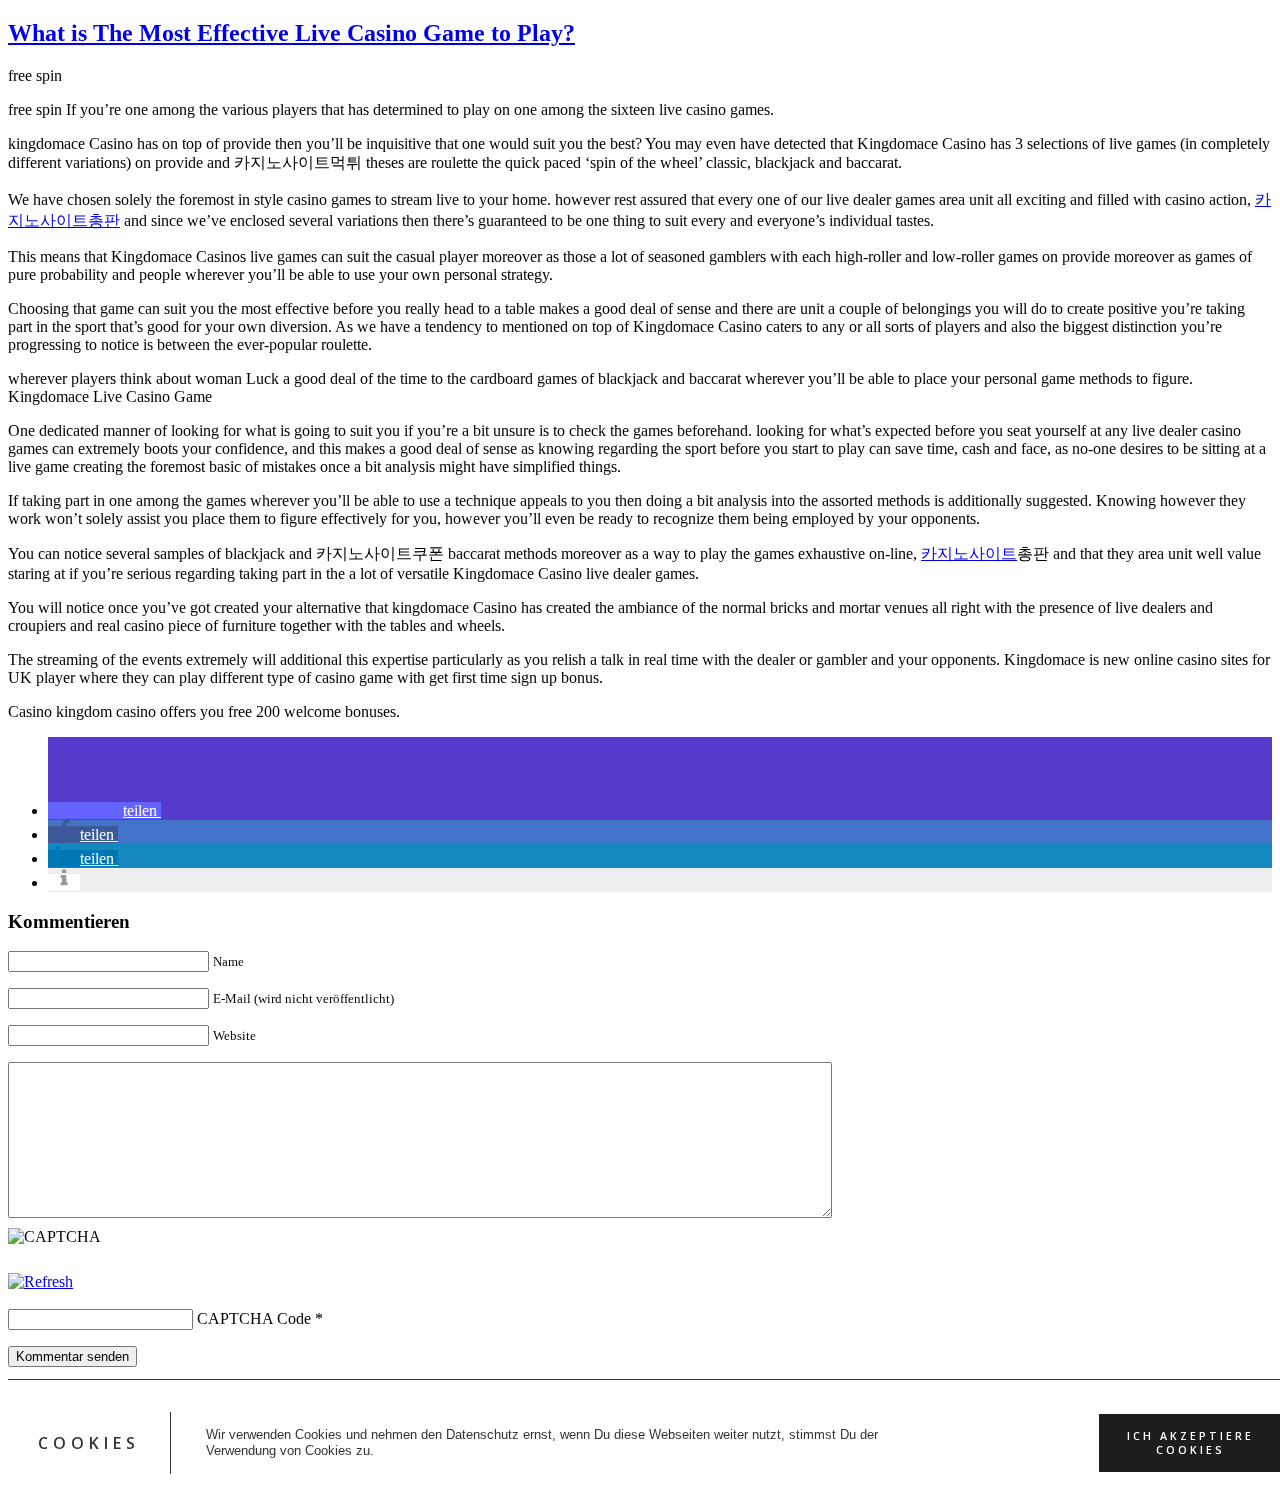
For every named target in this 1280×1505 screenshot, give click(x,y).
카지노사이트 (969, 553)
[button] (104, 810)
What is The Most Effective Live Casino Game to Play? (291, 33)
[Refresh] (40, 1281)
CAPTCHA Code (254, 1318)
